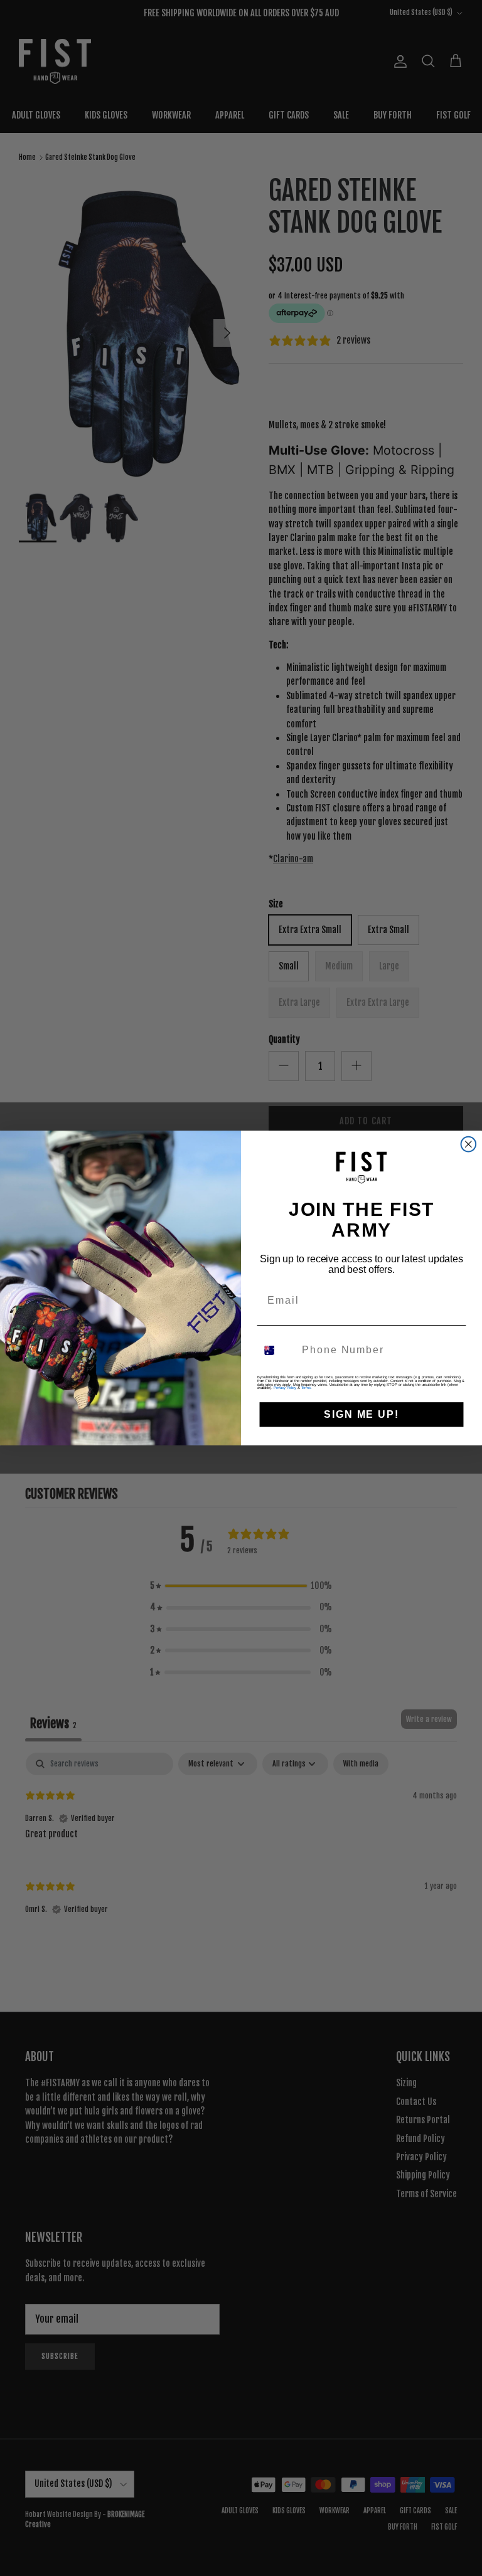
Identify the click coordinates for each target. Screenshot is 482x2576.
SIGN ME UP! (361, 1414)
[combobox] (277, 1350)
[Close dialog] (469, 1144)
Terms (306, 1388)
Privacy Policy (285, 1388)
